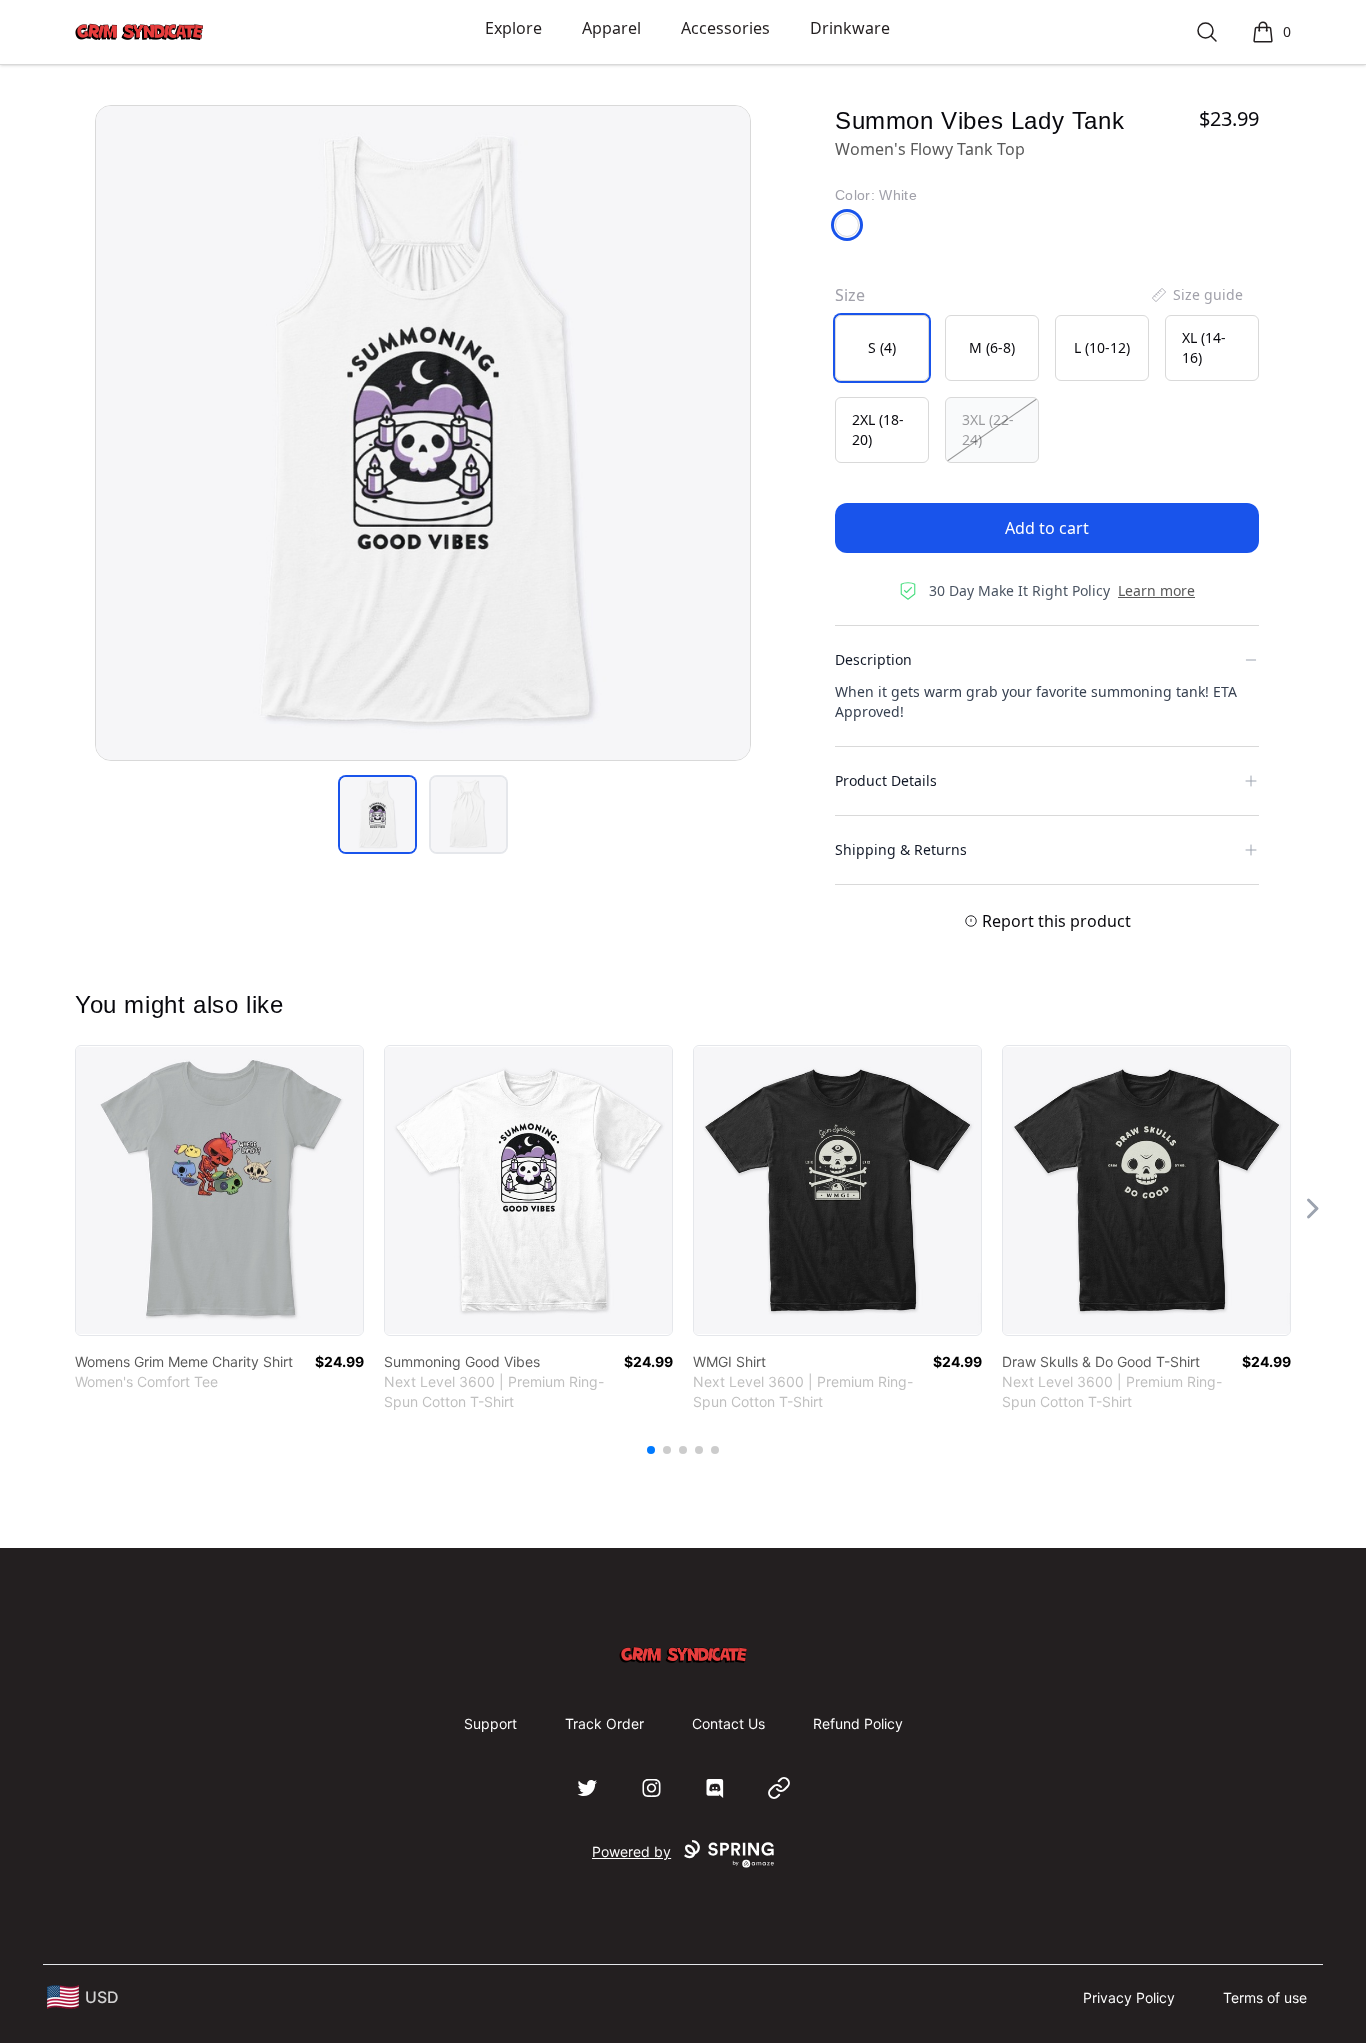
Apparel (611, 28)
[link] (219, 1190)
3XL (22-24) (988, 429)
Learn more (1156, 590)
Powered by (631, 1851)
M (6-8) (992, 347)
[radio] (882, 348)
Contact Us (728, 1723)
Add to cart (1047, 528)
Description (873, 659)
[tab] (377, 814)
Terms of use (1265, 1997)
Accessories (725, 28)
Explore (513, 28)
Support (490, 1723)
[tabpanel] (423, 433)
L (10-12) (1102, 347)
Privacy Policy (1129, 1997)
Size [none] (850, 295)
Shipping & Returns (901, 849)
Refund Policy (858, 1723)
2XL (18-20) (878, 429)
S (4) (882, 347)
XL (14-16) (1204, 347)
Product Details (886, 780)
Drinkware (850, 28)
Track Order (604, 1723)
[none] (1196, 295)
